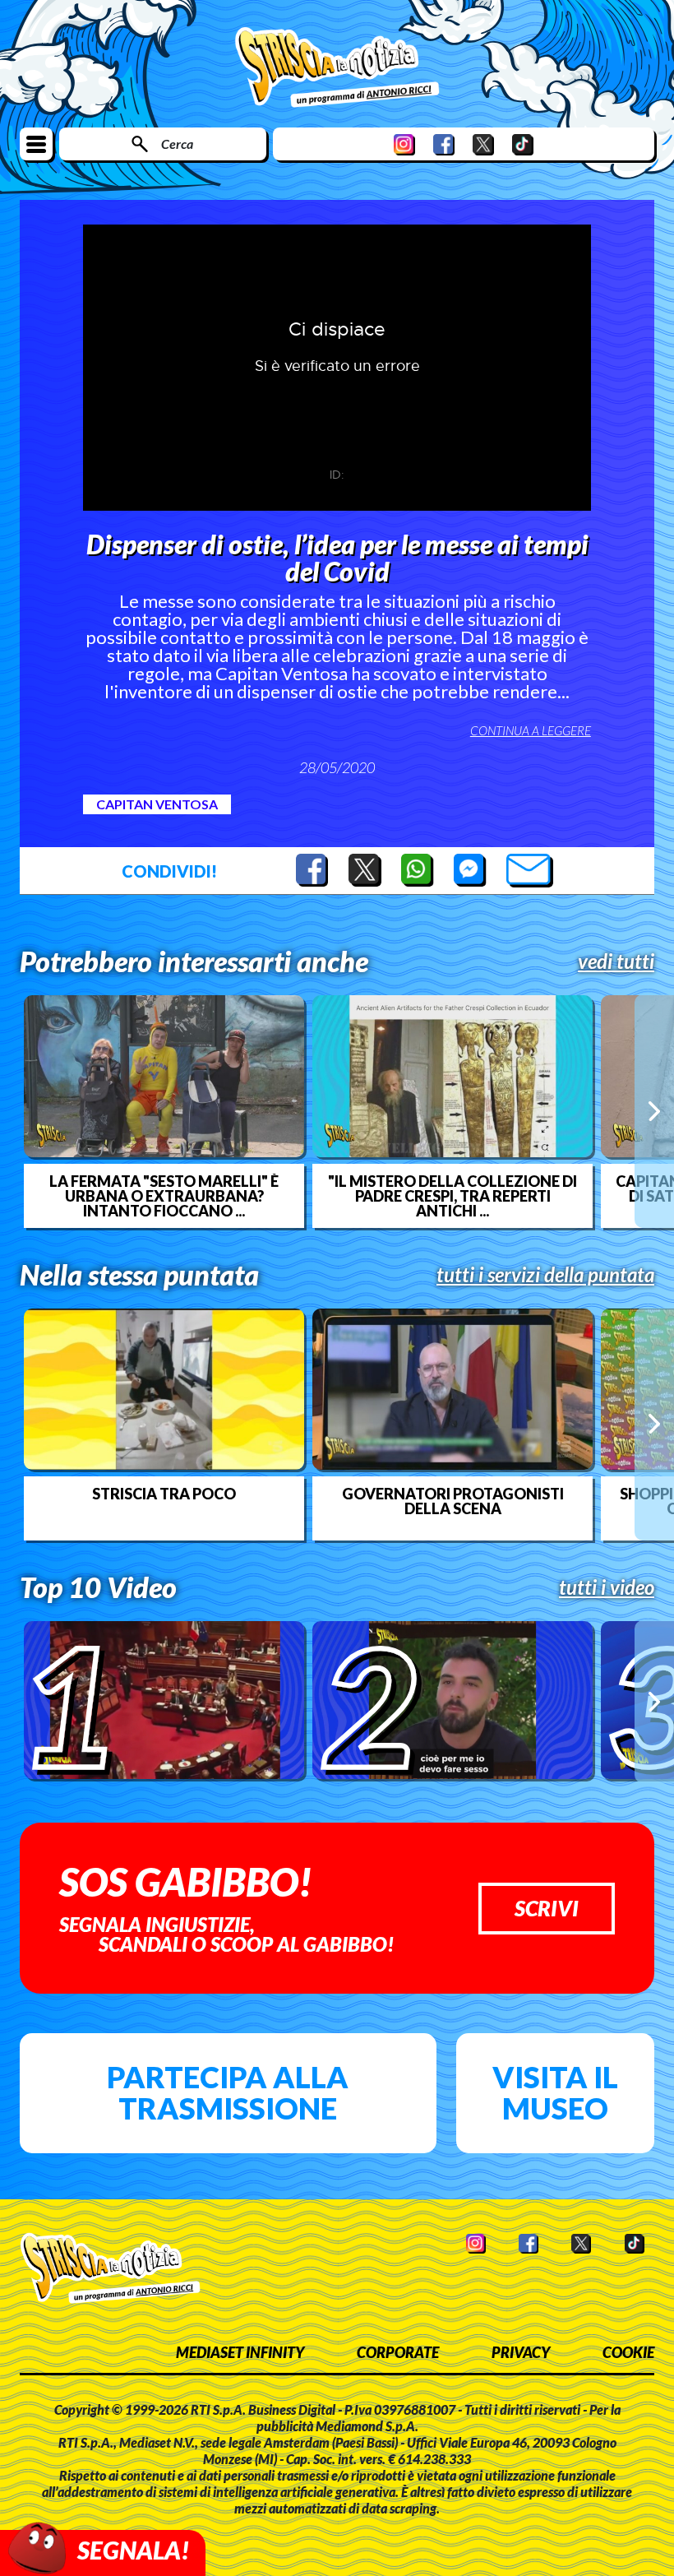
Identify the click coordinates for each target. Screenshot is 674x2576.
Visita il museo (555, 2092)
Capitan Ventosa (157, 804)
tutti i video (607, 1587)
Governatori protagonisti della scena (453, 1501)
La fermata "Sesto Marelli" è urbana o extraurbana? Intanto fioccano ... (164, 1196)
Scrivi (547, 1908)
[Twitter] (483, 144)
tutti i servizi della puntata (545, 1275)
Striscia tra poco (164, 1494)
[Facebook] (444, 144)
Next (654, 1111)
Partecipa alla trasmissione (228, 2092)
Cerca (177, 144)
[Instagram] (404, 144)
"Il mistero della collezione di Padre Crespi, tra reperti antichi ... (452, 1196)
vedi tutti (616, 961)
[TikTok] (523, 144)
